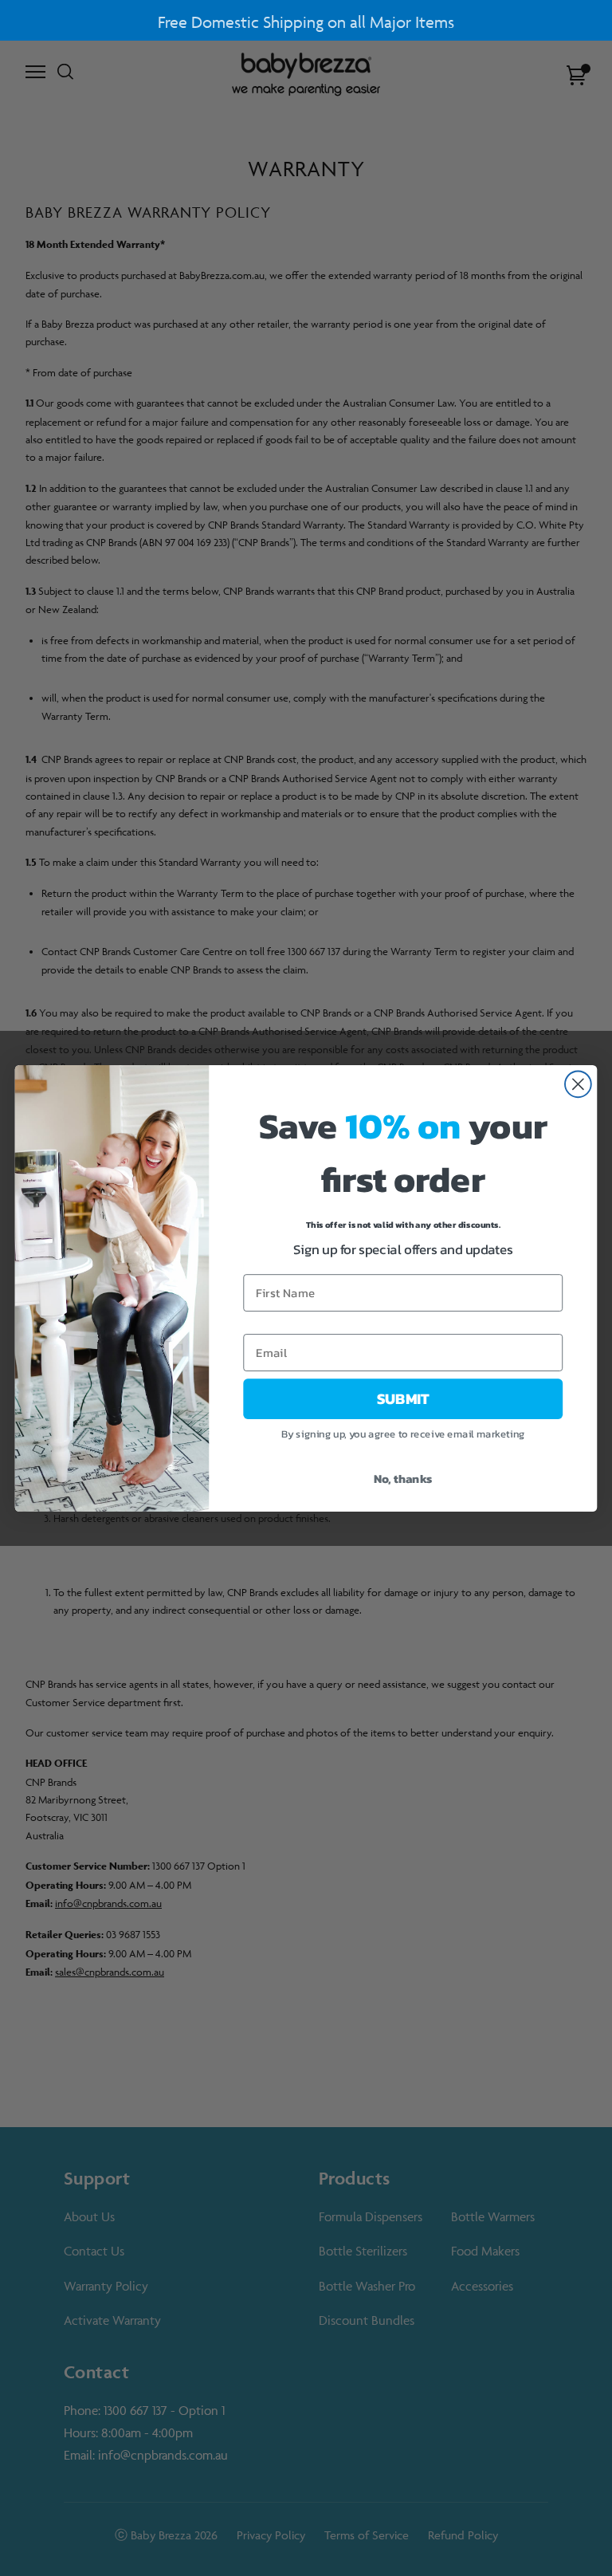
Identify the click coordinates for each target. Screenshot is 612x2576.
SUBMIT (403, 1398)
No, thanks (403, 1478)
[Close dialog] (578, 1084)
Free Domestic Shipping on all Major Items (306, 22)
